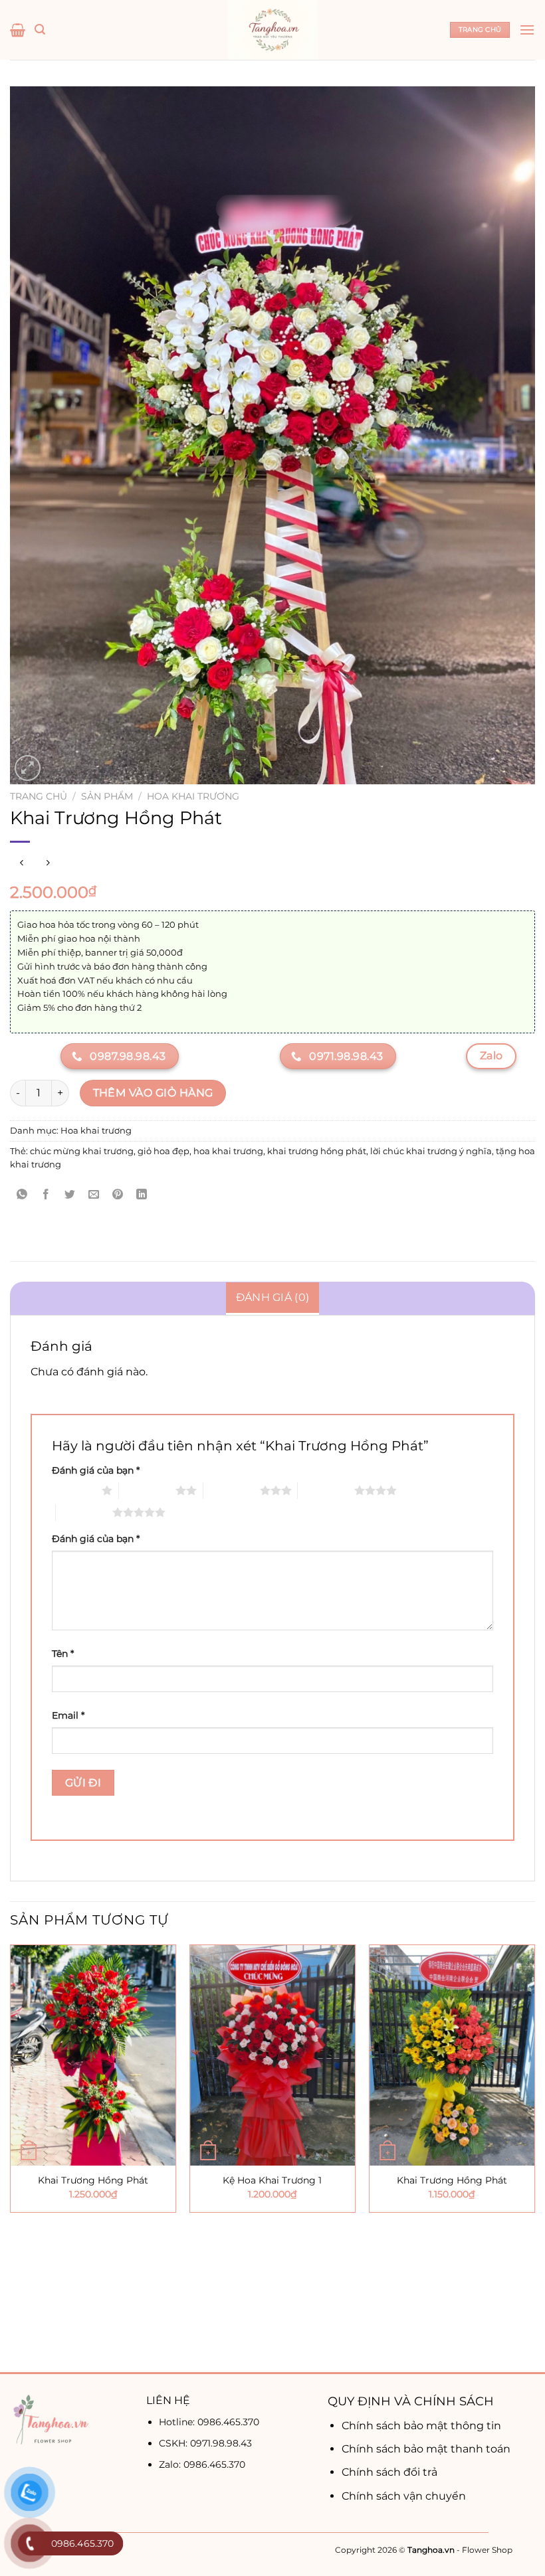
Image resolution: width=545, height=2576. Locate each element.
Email (68, 1715)
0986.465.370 (228, 2422)
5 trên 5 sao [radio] (84, 1512)
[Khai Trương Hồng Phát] (93, 2055)
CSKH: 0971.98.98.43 (205, 2443)
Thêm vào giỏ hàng (153, 1093)
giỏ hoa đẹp (163, 1151)
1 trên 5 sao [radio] (73, 1490)
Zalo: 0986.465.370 (202, 2464)
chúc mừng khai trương (82, 1151)
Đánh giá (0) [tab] (273, 1297)
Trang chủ (39, 796)
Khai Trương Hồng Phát (93, 2180)
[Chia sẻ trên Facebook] (46, 1195)
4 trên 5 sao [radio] (326, 1490)
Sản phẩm (107, 796)
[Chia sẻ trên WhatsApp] (22, 1195)
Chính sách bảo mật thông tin (421, 2426)
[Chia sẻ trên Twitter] (70, 1195)
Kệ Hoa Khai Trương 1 (272, 2180)
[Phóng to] (28, 768)
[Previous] (11, 2157)
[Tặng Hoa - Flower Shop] (272, 30)
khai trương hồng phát (317, 1151)
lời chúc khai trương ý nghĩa (431, 1151)
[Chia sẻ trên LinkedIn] (142, 1195)
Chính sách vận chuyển (404, 2496)
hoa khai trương (228, 1151)
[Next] (534, 2157)
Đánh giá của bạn (96, 1470)
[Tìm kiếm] (40, 30)
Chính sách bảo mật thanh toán (426, 2449)
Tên (63, 1654)
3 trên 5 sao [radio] (232, 1490)
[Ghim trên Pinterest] (118, 1195)
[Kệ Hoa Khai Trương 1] (272, 2055)
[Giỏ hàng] (18, 30)
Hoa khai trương (193, 796)
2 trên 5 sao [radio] (147, 1490)
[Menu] (527, 30)
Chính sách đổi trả (389, 2472)
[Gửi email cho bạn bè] (94, 1195)
